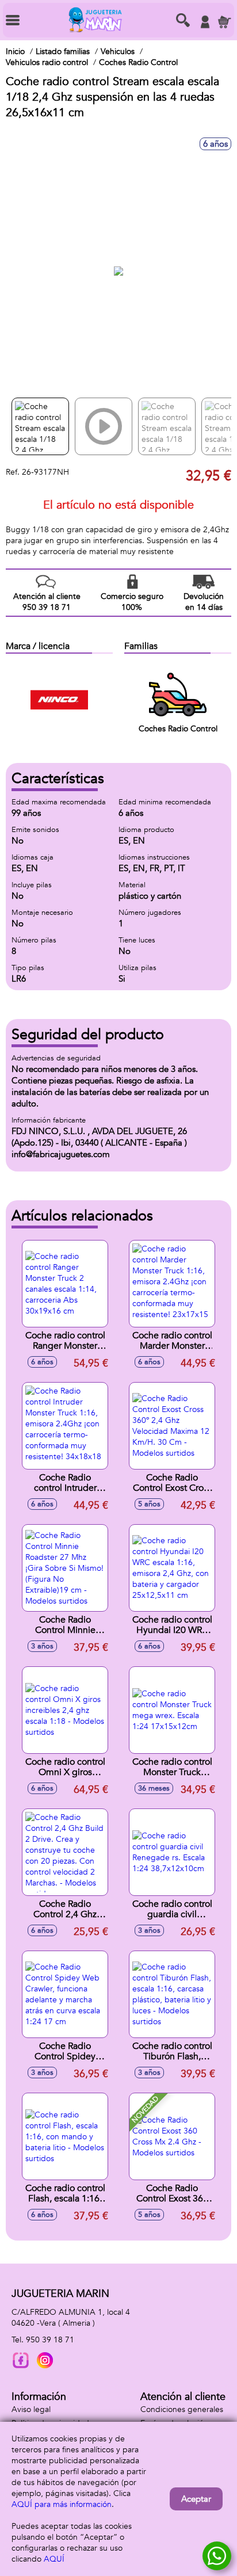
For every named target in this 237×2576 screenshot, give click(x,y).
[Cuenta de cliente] (205, 22)
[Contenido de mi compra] (224, 22)
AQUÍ (54, 2559)
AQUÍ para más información (62, 2504)
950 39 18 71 (50, 2340)
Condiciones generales (182, 2409)
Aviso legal (31, 2409)
